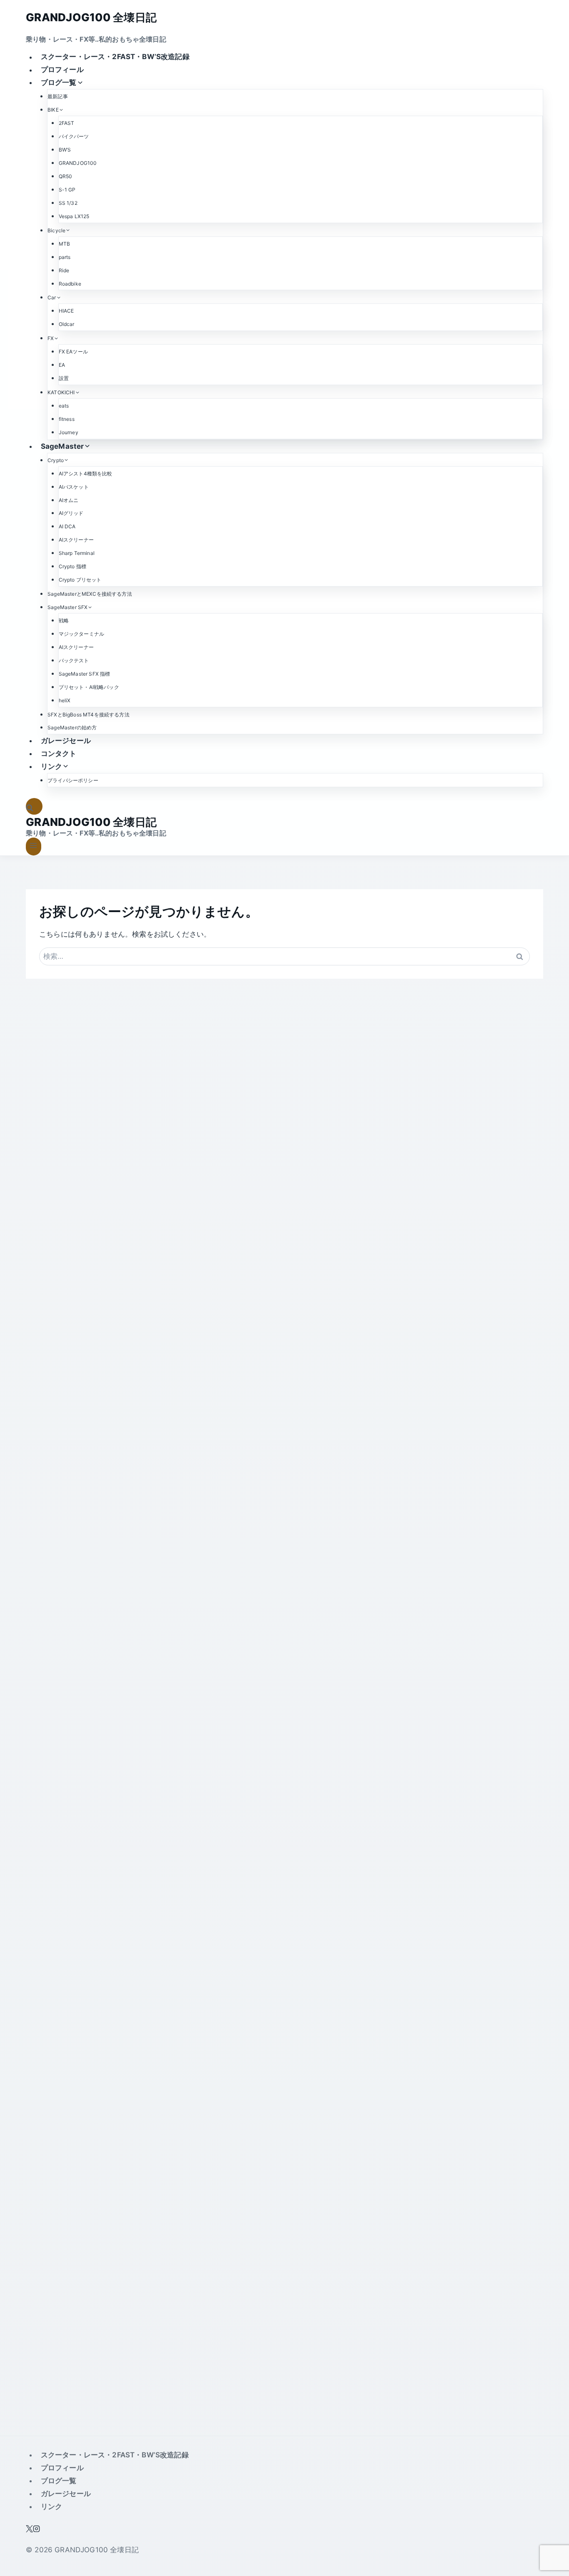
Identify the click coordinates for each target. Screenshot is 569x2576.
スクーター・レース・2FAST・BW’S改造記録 (115, 57)
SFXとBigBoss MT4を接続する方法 (89, 715)
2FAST (67, 123)
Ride (64, 270)
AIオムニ (69, 500)
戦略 (64, 620)
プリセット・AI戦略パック (89, 687)
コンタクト (59, 753)
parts (65, 257)
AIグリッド (71, 513)
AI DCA (67, 526)
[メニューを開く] (34, 847)
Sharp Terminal (77, 553)
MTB (65, 244)
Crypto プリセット (80, 580)
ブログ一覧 (59, 2481)
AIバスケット (74, 487)
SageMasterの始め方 (72, 727)
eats (64, 406)
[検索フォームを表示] (34, 807)
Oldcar (67, 324)
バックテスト (74, 660)
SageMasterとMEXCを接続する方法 (90, 594)
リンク (52, 2506)
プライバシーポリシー (73, 780)
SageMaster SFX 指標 (85, 674)
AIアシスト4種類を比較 (86, 474)
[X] (29, 2530)
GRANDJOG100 (78, 163)
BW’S (65, 150)
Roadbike (70, 284)
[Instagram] (36, 2530)
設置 (64, 378)
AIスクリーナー (76, 540)
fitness (67, 419)
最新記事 (58, 96)
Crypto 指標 (73, 566)
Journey (69, 432)
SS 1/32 (68, 203)
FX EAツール (73, 352)
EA (62, 365)
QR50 (66, 176)
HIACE (66, 311)
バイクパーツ (74, 136)
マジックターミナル (82, 634)
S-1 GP (67, 190)
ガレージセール (66, 741)
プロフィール (62, 70)
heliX (65, 700)
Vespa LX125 (74, 216)
